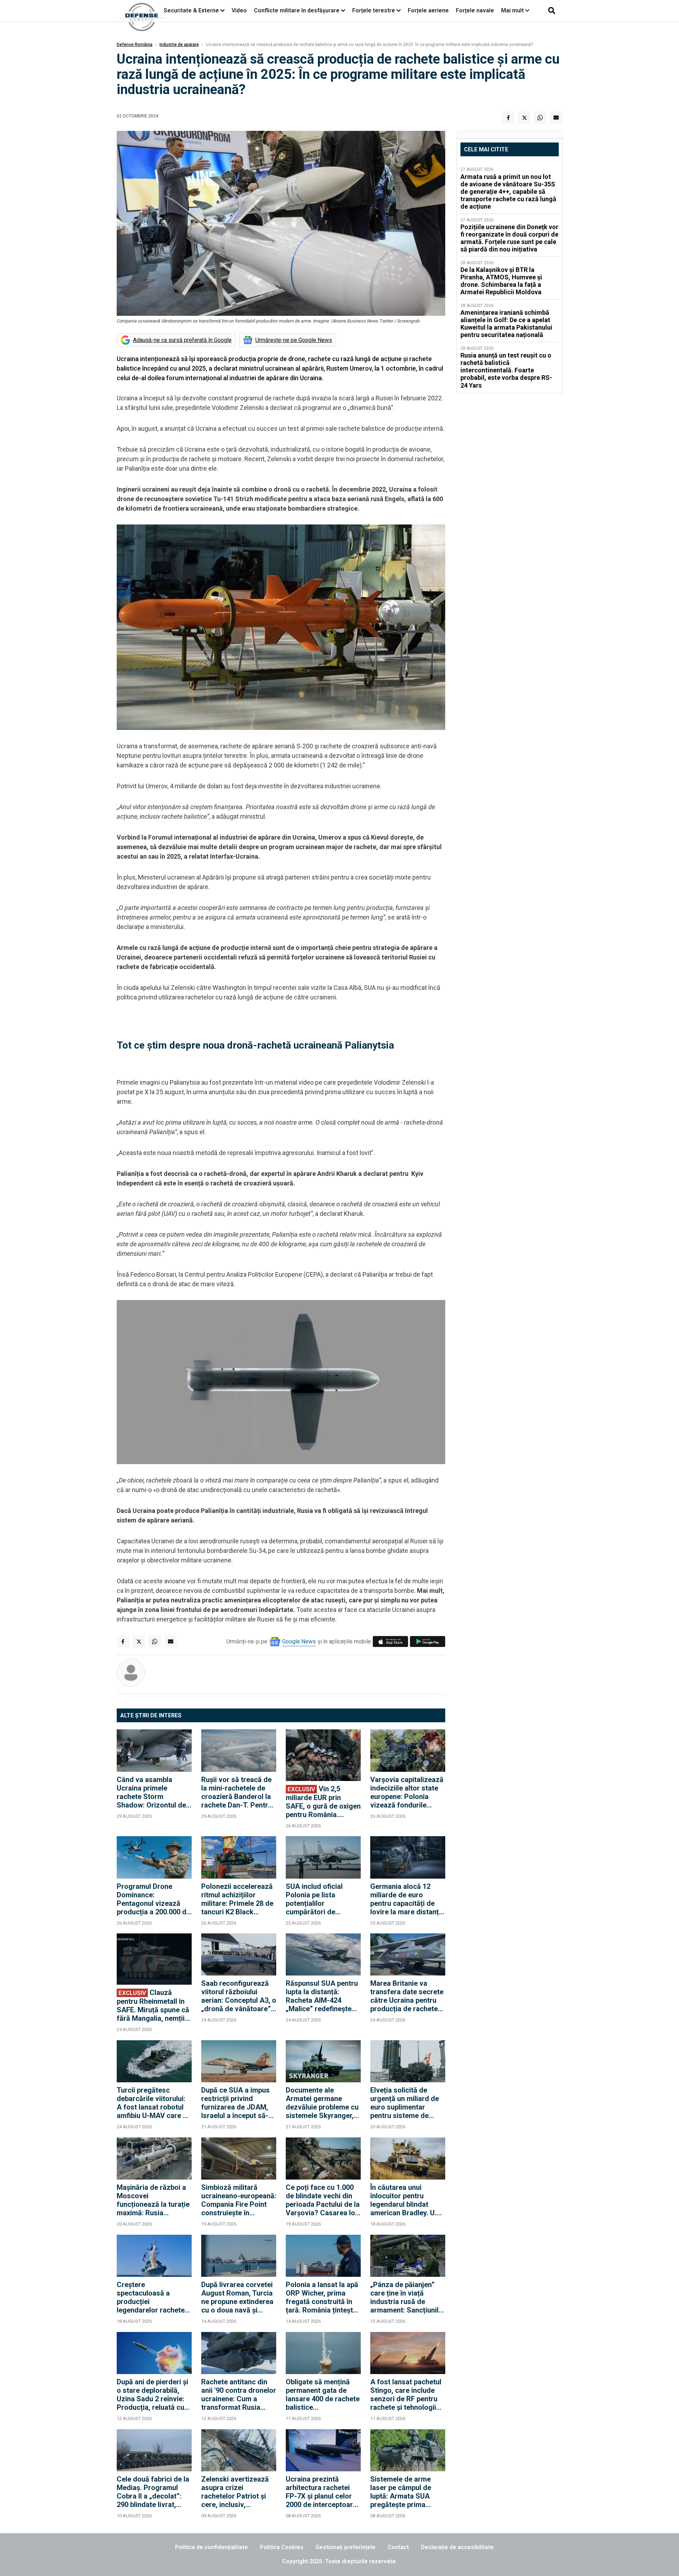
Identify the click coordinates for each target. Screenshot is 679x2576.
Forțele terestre (374, 10)
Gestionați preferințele (346, 2547)
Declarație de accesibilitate (457, 2547)
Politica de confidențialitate (211, 2547)
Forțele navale (475, 10)
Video (239, 10)
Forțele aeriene (428, 10)
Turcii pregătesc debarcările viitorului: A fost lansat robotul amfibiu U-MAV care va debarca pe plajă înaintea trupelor (154, 2103)
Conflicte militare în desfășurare (297, 10)
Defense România (135, 45)
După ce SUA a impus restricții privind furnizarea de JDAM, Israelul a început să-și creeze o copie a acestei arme (237, 2103)
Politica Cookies (282, 2547)
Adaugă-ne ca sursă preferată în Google (182, 340)
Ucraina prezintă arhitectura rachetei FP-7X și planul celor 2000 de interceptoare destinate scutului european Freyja (321, 2492)
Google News (299, 1641)
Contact (398, 2547)
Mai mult (513, 10)
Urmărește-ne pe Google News (294, 340)
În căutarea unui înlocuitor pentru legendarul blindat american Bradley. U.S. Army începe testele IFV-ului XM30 (407, 2200)
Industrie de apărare (179, 45)
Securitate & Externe (191, 10)
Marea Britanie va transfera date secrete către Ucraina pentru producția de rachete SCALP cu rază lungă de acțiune (407, 1996)
